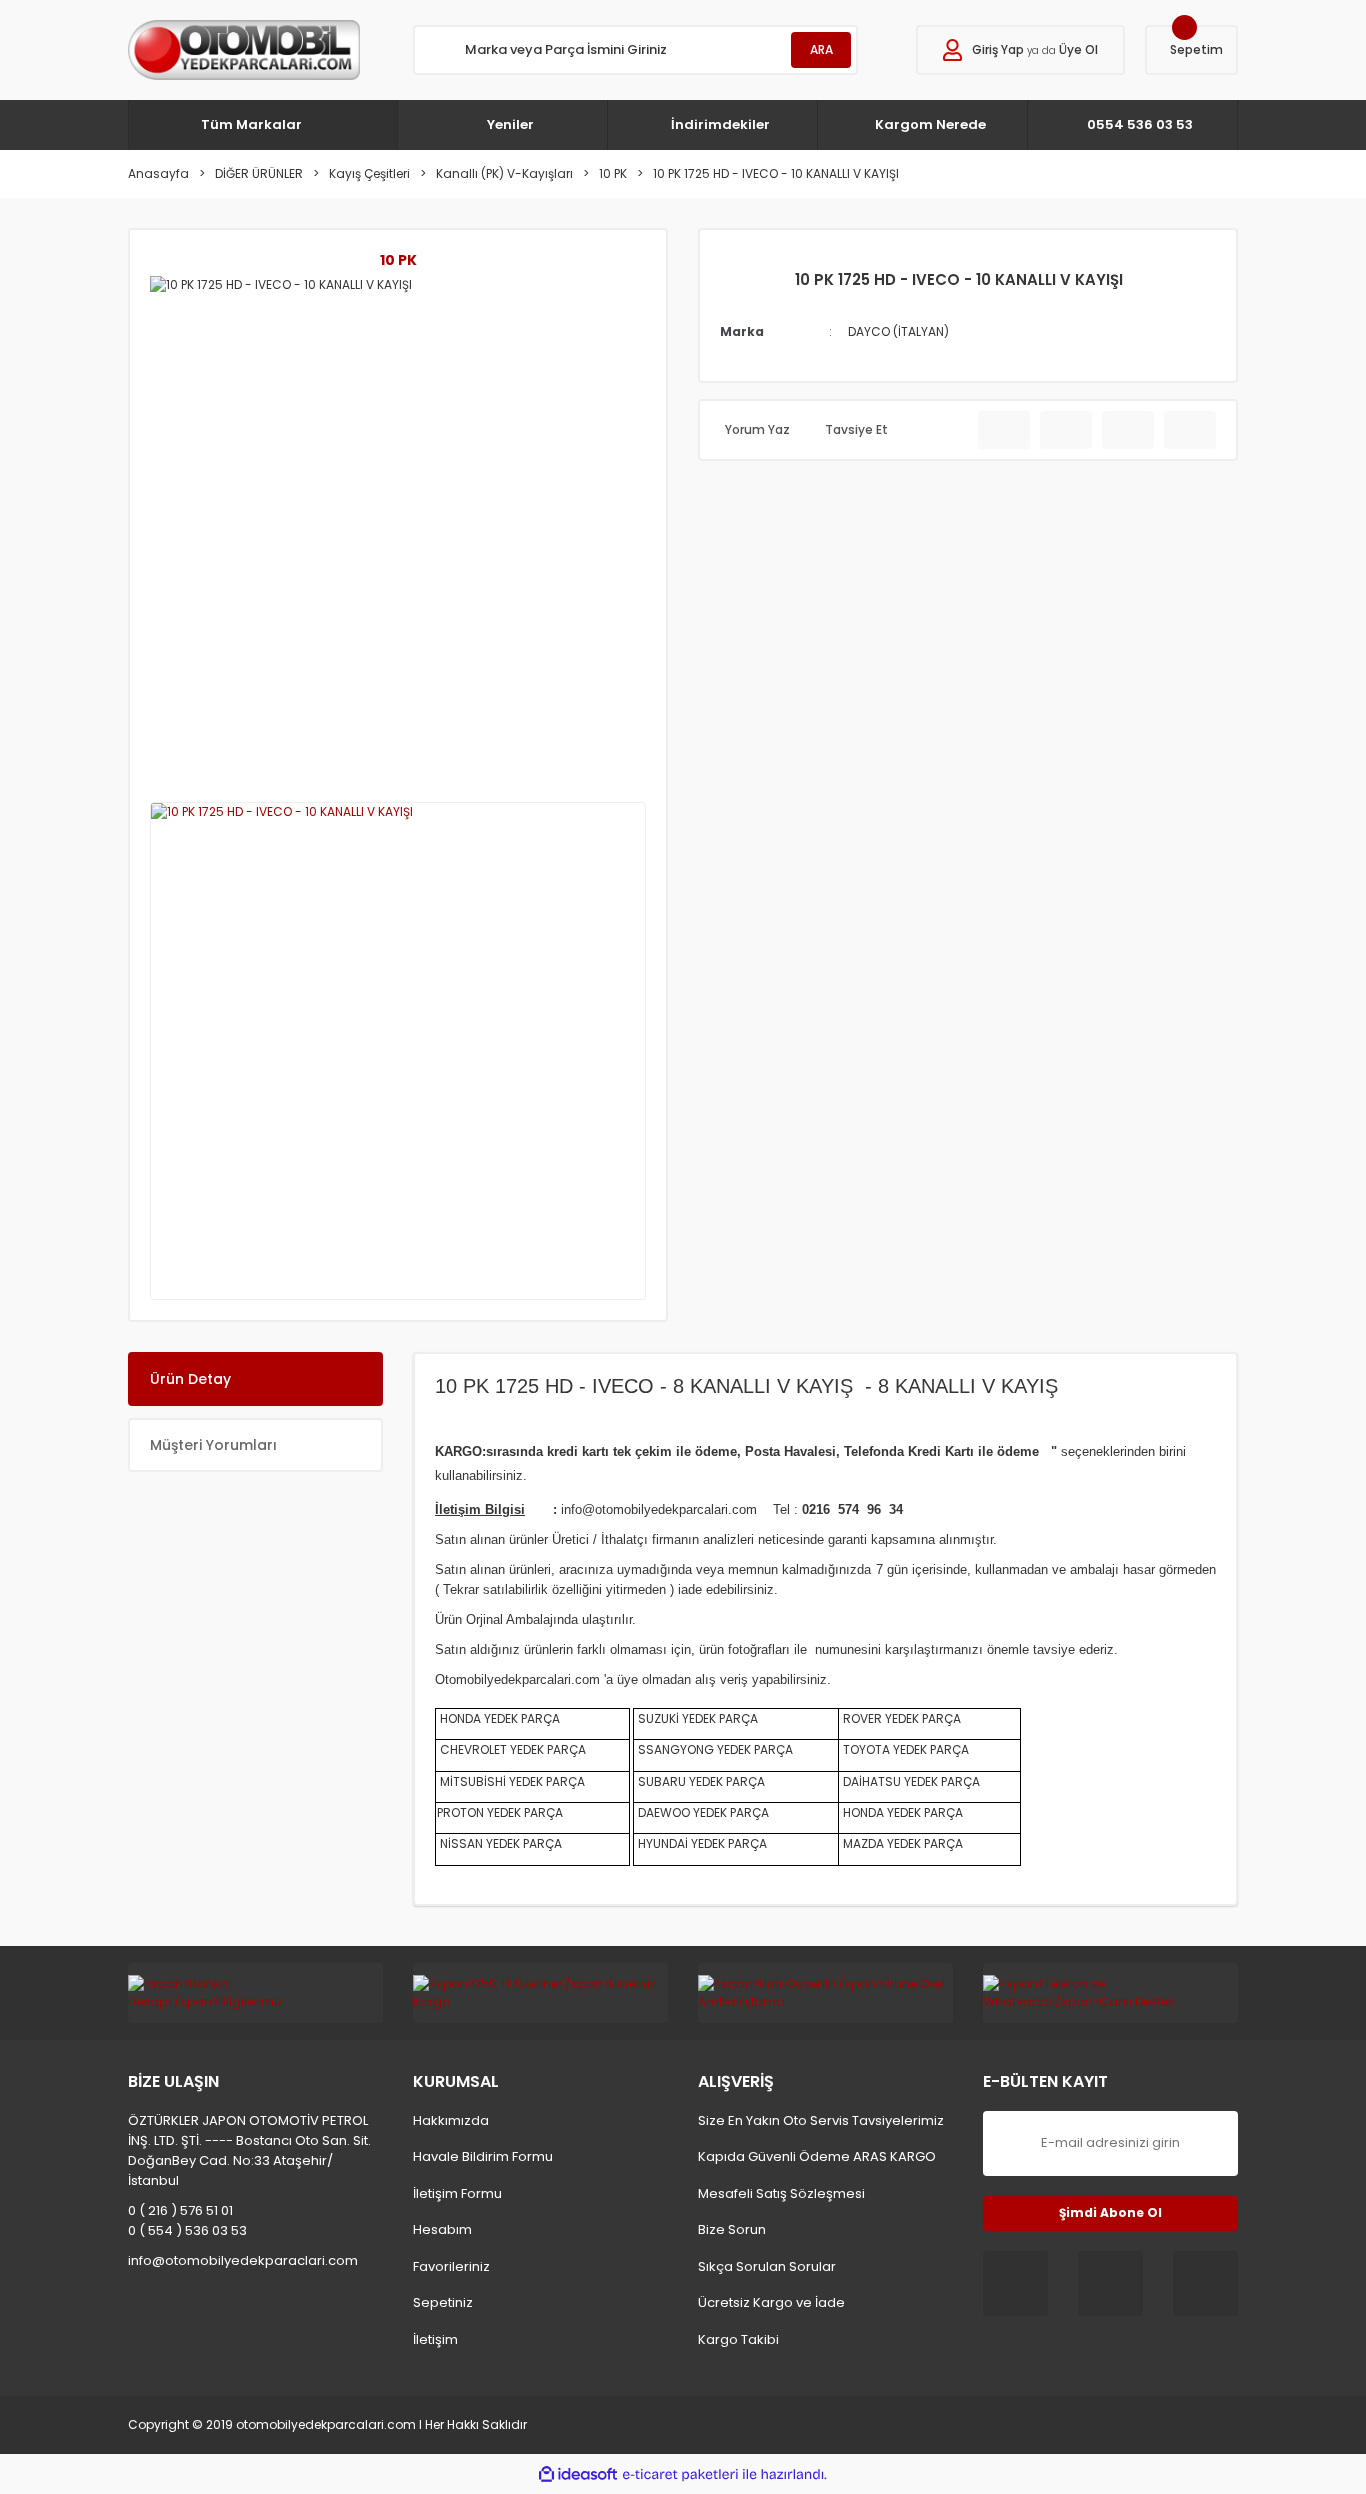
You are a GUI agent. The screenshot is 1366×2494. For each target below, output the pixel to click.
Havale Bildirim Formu (483, 2156)
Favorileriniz (451, 2266)
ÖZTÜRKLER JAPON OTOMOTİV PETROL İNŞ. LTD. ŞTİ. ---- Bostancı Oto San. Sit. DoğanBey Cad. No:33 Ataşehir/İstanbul (249, 2150)
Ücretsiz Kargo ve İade (771, 2302)
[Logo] (244, 50)
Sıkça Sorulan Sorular (767, 2266)
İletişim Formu (457, 2193)
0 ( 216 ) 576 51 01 (180, 2210)
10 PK (398, 260)
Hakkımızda (451, 2120)
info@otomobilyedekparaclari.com (243, 2260)
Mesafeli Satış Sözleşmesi (781, 2193)
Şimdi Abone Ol (1110, 2212)
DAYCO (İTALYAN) (898, 331)
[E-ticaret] (680, 2474)
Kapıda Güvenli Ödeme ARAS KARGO (817, 2156)
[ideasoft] (578, 2474)
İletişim (435, 2339)
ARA (821, 49)
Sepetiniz (443, 2302)
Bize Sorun (732, 2229)
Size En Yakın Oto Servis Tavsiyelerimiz (821, 2120)
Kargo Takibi (738, 2339)
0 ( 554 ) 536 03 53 (187, 2230)
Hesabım (442, 2229)
